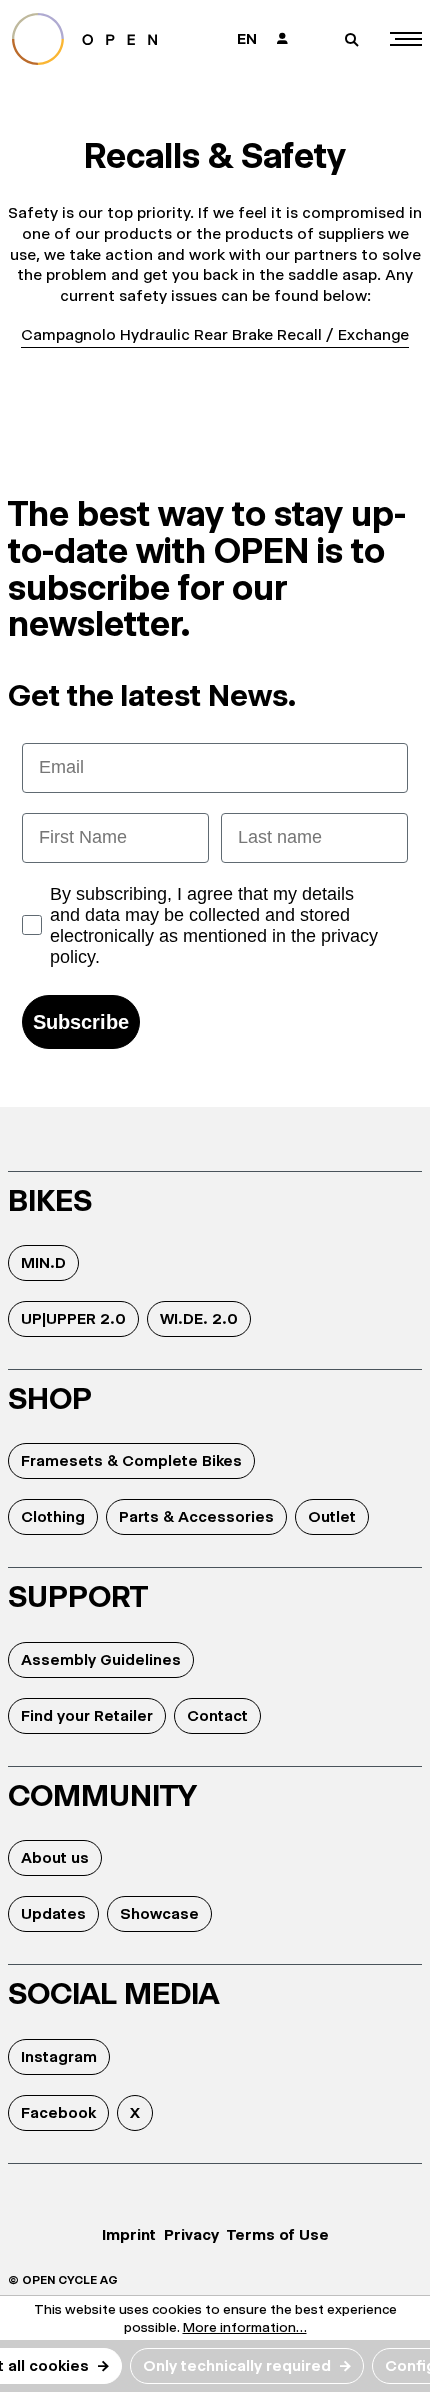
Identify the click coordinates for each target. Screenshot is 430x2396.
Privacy (191, 2234)
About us (55, 1857)
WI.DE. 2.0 (199, 1318)
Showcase (159, 1913)
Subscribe (81, 1022)
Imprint (129, 2234)
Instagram (59, 2056)
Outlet (332, 1516)
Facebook (58, 2112)
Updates (53, 1913)
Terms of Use (278, 2234)
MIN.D (43, 1262)
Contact (217, 1715)
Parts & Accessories (196, 1516)
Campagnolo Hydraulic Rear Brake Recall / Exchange (215, 334)
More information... (245, 2327)
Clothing (53, 1516)
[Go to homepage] (101, 39)
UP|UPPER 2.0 (73, 1318)
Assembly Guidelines (101, 1659)
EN (247, 38)
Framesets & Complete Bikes (131, 1460)
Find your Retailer (87, 1715)
